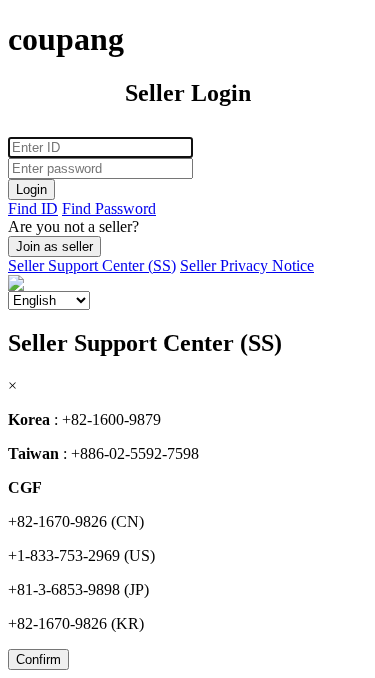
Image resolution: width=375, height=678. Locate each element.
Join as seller (54, 246)
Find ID (33, 208)
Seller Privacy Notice (247, 265)
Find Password (109, 208)
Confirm (38, 659)
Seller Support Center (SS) (92, 265)
